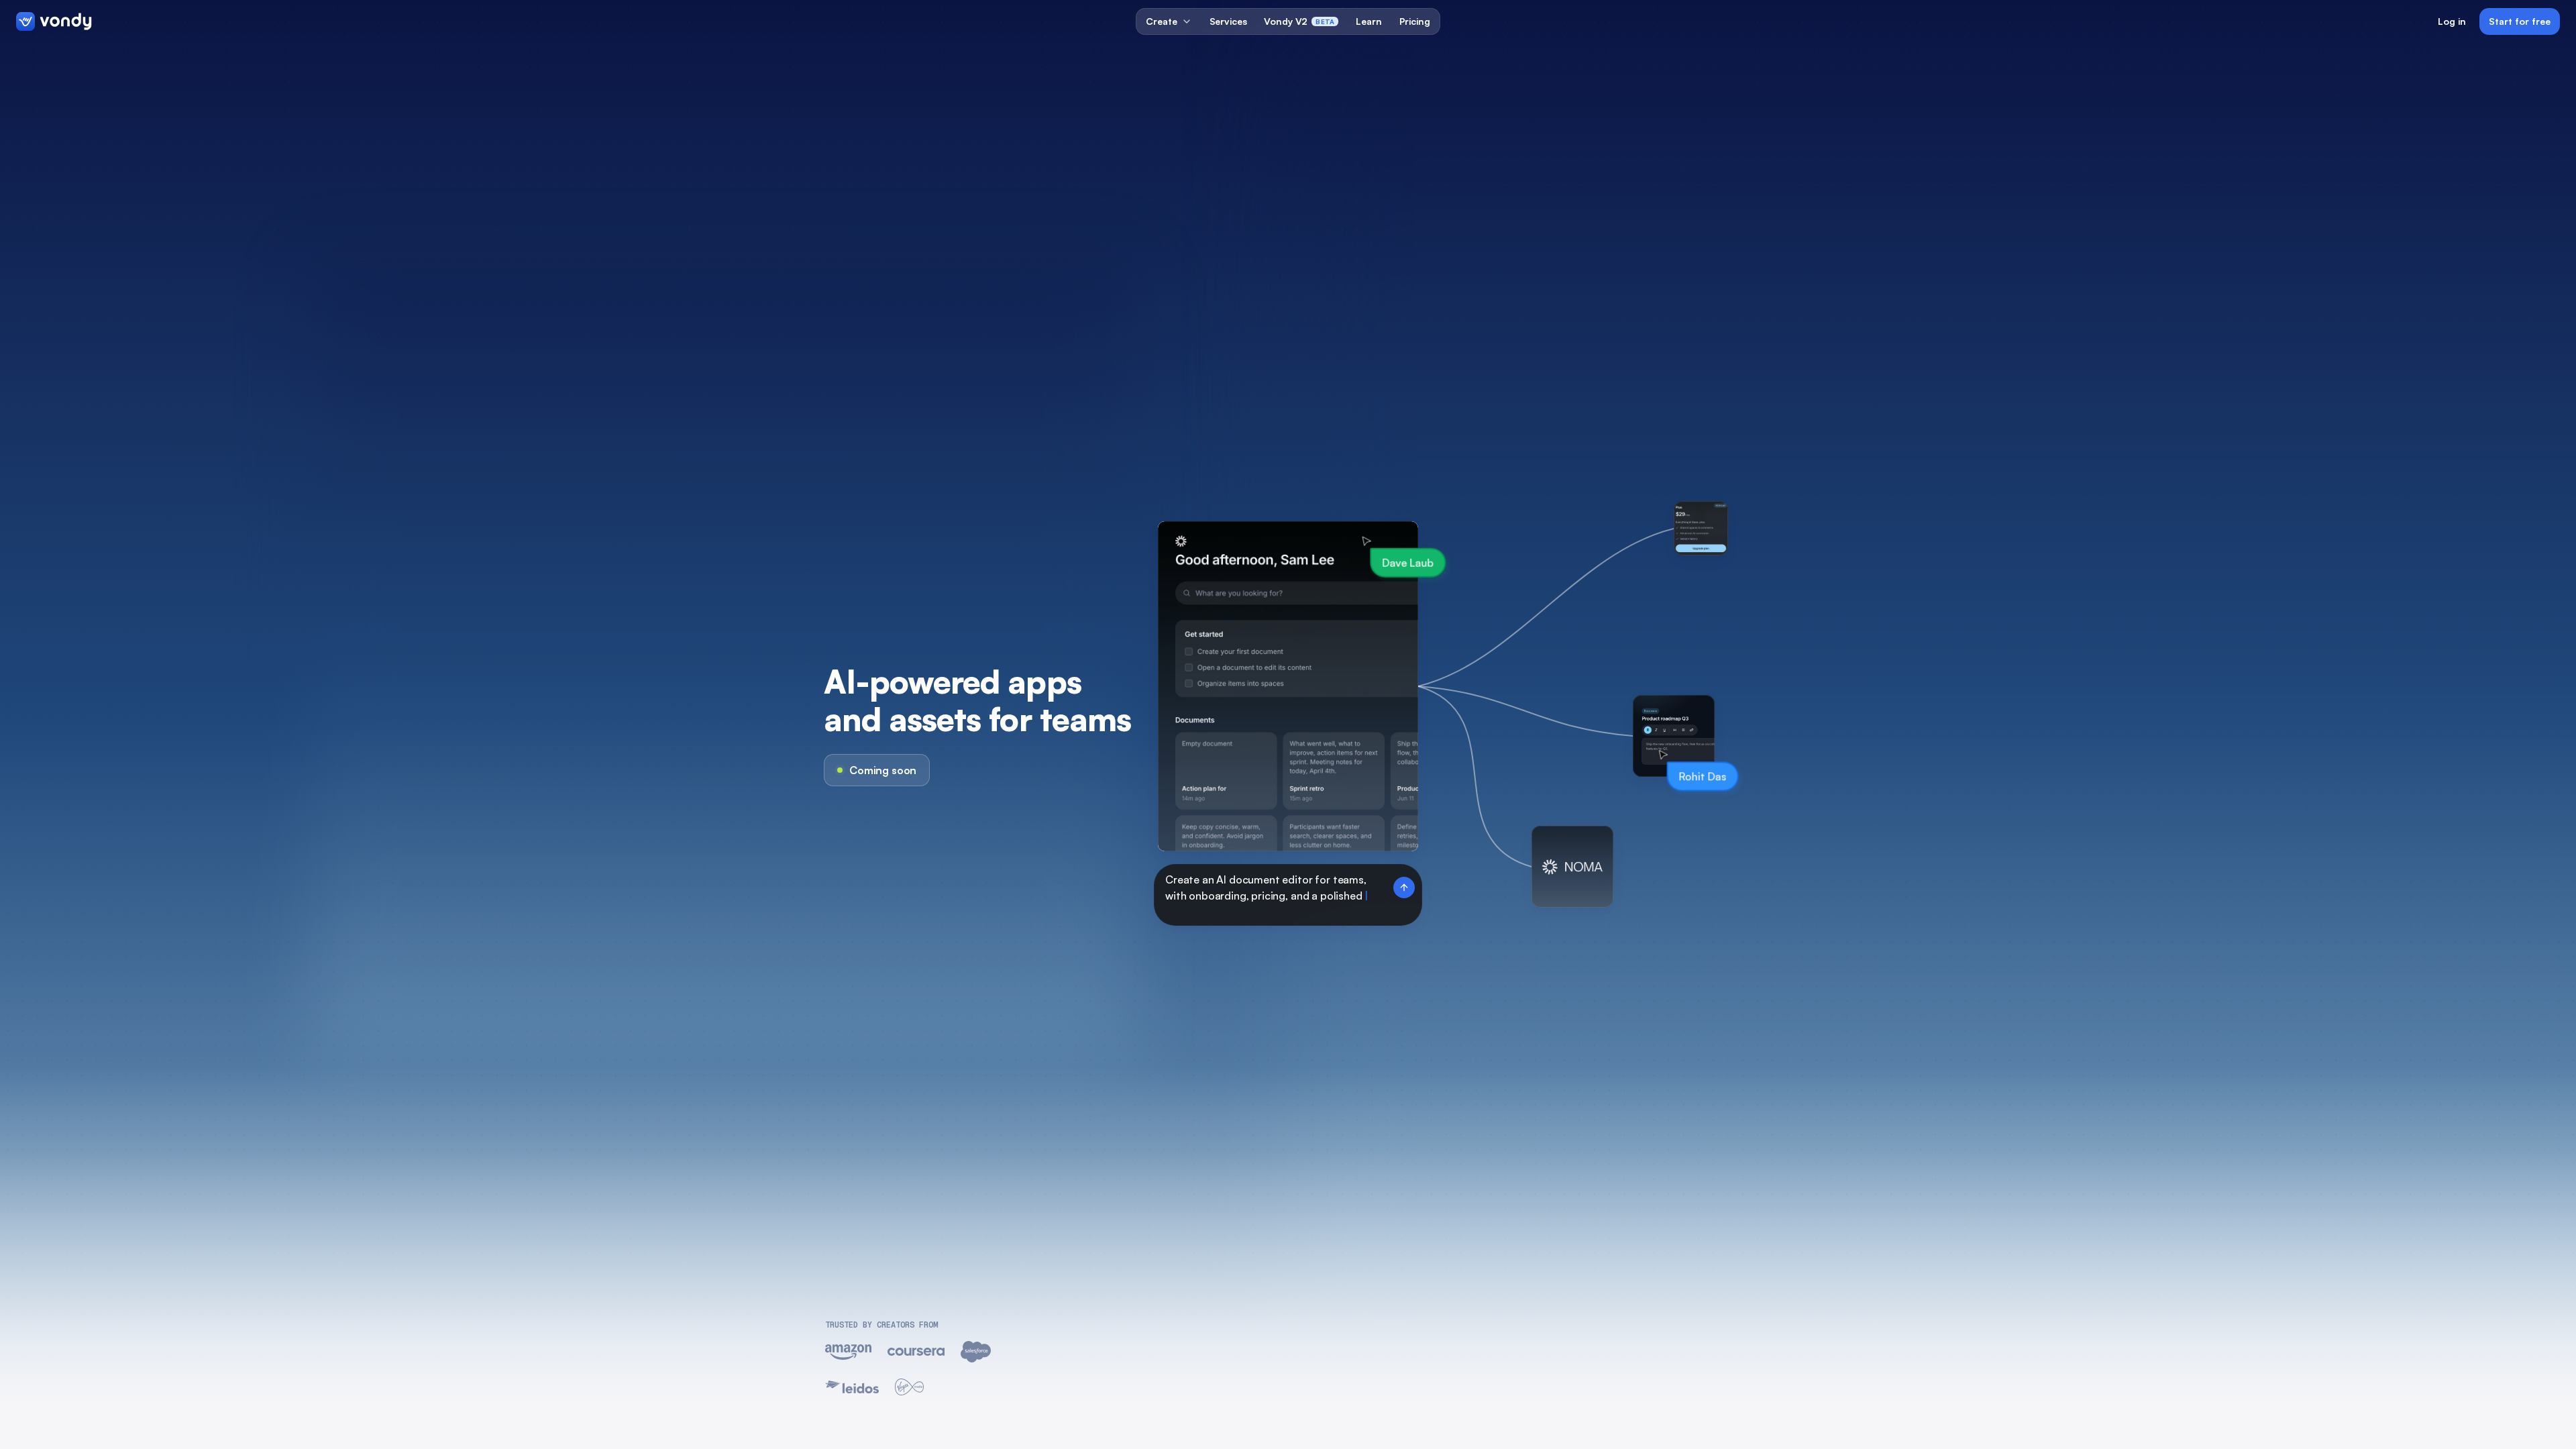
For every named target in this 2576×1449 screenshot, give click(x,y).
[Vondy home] (54, 21)
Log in (2452, 21)
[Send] (1404, 882)
